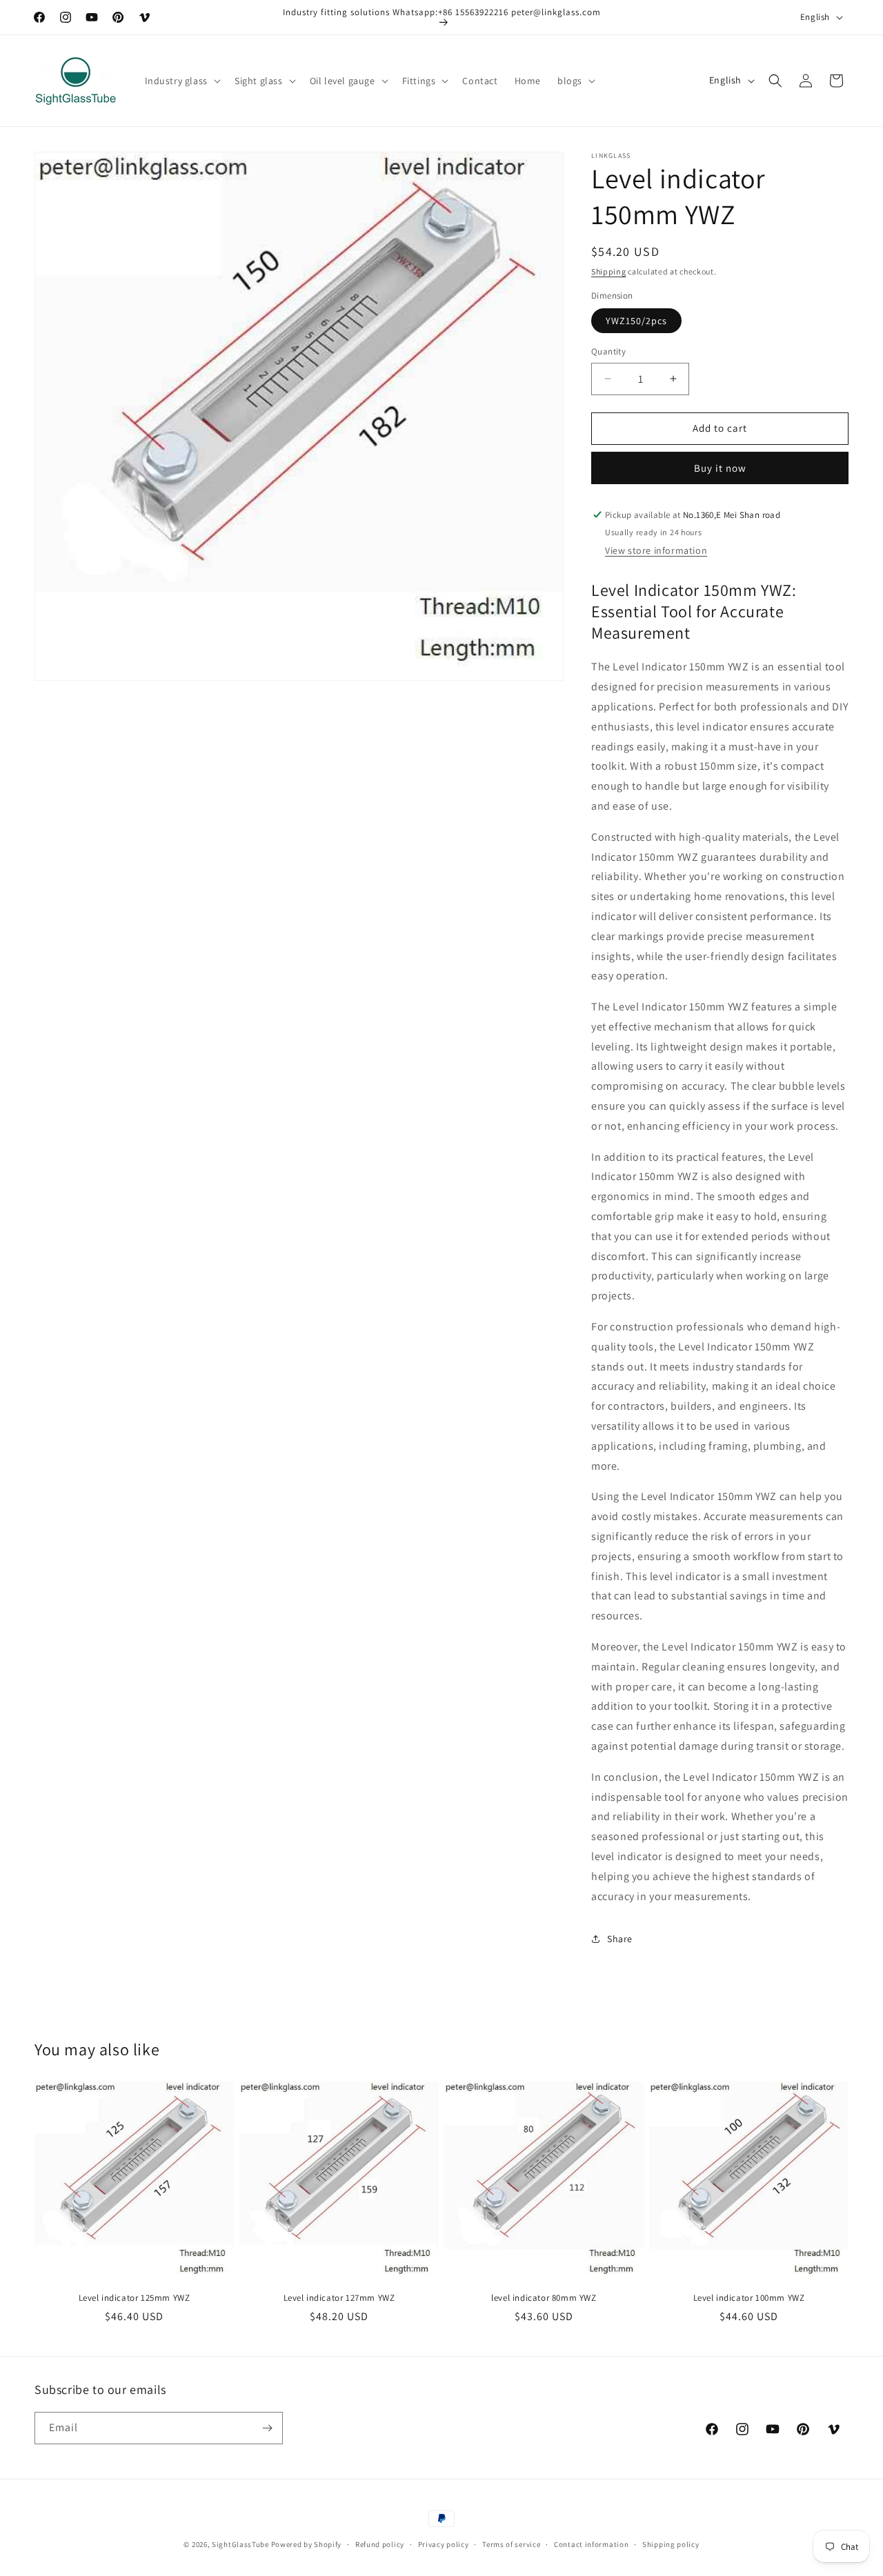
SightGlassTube (240, 2544)
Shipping (609, 271)
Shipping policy (671, 2544)
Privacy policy (444, 2544)
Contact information (591, 2544)
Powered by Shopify (307, 2544)
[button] (181, 81)
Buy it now (720, 468)
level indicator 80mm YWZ (544, 2298)
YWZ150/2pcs (636, 321)
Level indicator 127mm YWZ (339, 2298)
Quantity (608, 351)
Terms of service (511, 2544)
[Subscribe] (267, 2428)
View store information (656, 550)
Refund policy (380, 2544)
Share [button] (620, 1939)
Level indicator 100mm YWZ (749, 2298)
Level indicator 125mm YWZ (135, 2298)
